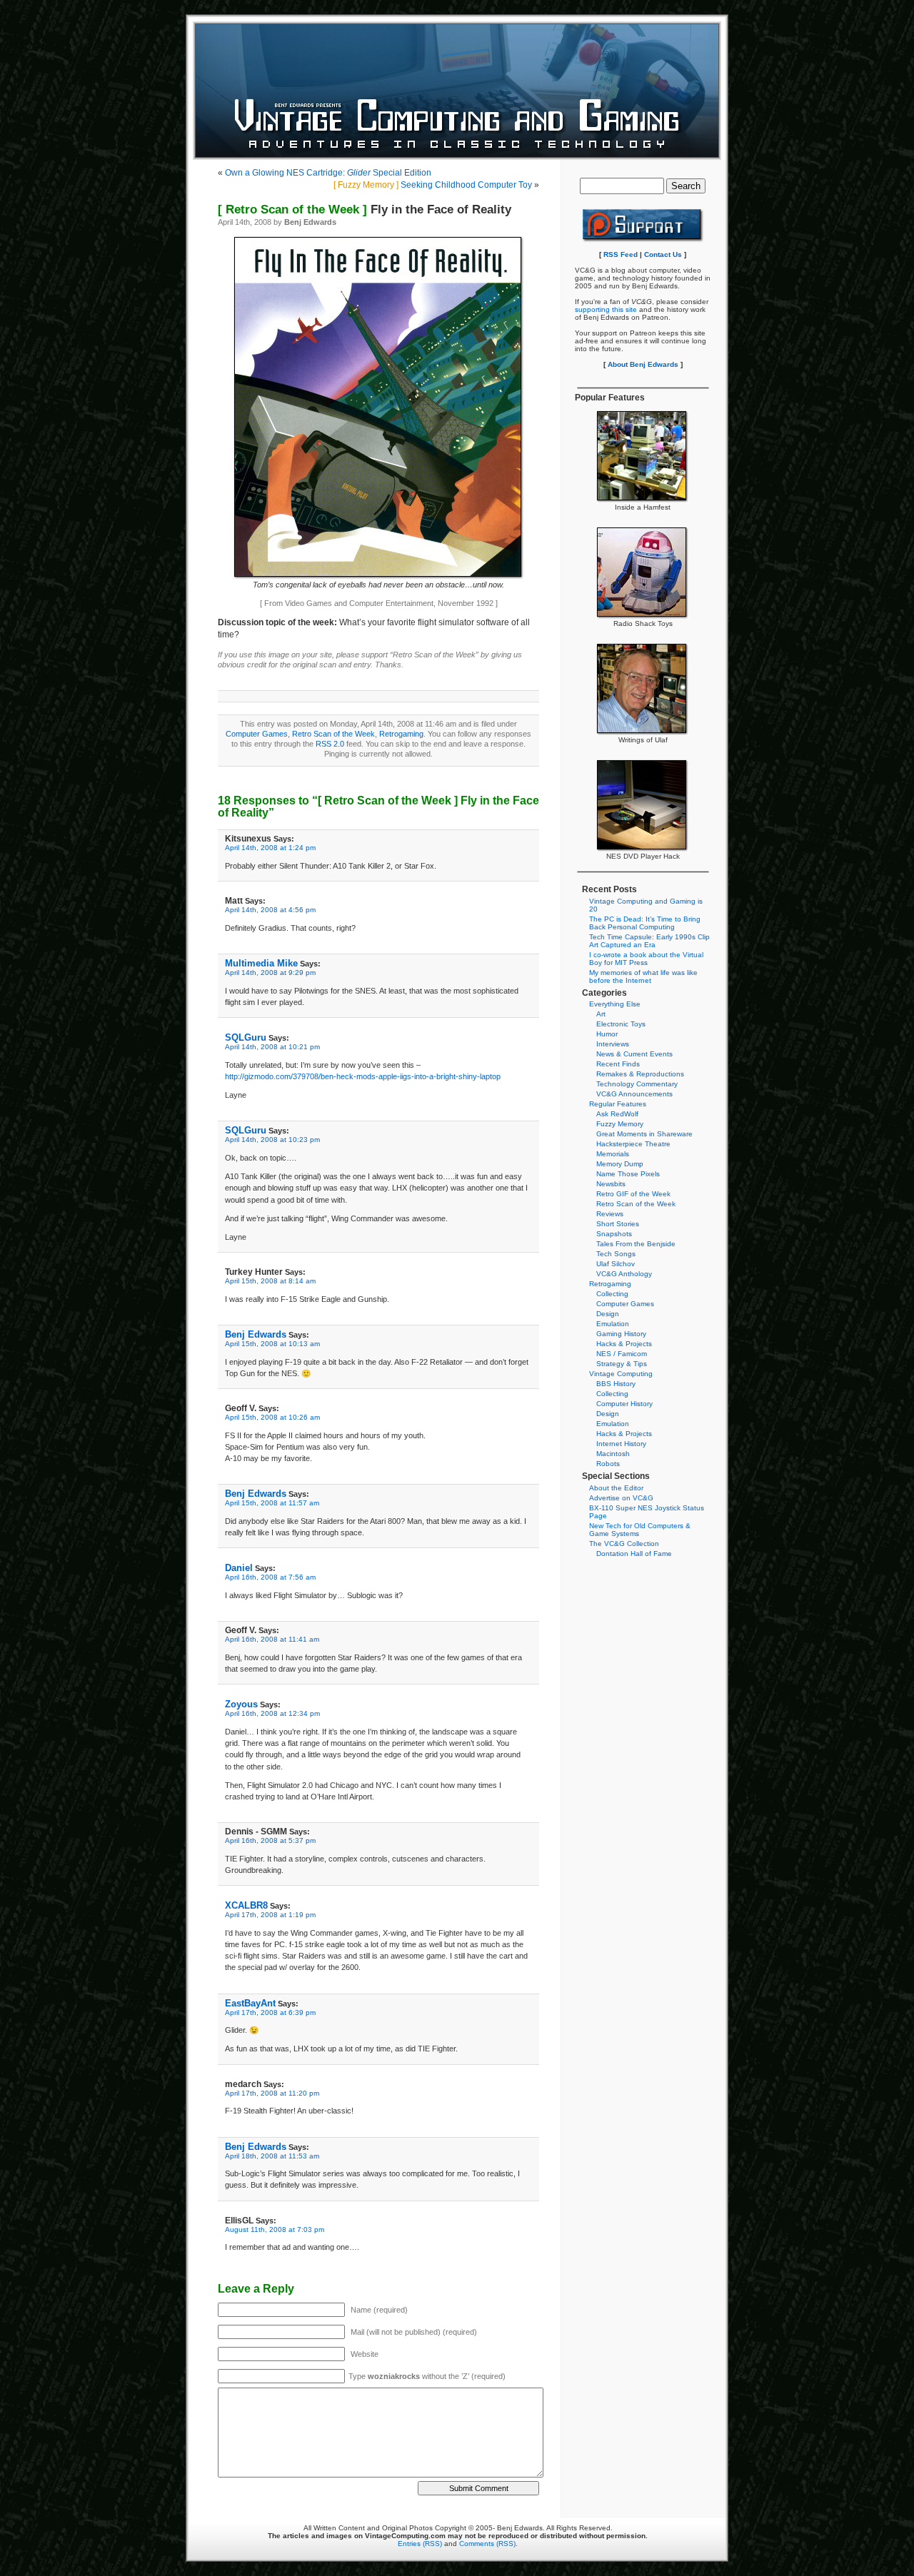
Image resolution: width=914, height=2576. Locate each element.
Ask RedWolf (617, 1114)
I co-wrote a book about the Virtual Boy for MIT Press (646, 959)
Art (601, 1014)
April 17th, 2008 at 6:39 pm (270, 2012)
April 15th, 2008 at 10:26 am (272, 1417)
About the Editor (616, 1488)
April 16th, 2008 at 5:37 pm (270, 1840)
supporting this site (606, 309)
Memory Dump (620, 1164)
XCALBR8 (246, 1905)
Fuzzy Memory (620, 1124)
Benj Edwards (256, 1334)
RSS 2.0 (330, 744)
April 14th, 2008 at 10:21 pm (272, 1047)
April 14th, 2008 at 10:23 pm (272, 1140)
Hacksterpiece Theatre (633, 1144)
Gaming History (621, 1334)
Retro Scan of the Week (333, 734)
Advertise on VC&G (621, 1498)
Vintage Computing (621, 1374)
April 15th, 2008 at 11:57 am (272, 1503)
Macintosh (613, 1454)
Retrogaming (401, 734)
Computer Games (257, 734)
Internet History (621, 1444)
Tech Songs (616, 1254)
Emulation (613, 1324)
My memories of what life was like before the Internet (643, 976)
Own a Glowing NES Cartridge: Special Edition (328, 173)
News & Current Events (634, 1054)
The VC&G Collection (624, 1544)
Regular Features (618, 1104)
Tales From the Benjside (636, 1244)
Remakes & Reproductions (640, 1074)
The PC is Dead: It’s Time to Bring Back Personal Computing (645, 923)
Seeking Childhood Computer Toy (433, 185)
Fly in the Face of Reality (365, 209)
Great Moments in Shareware (644, 1134)
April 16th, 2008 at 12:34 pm (272, 1713)
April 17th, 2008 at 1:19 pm (270, 1915)
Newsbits (611, 1184)
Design (608, 1314)
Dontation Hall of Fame (634, 1554)
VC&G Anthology (624, 1274)
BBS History (616, 1384)
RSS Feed (621, 254)
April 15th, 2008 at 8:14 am (270, 1281)
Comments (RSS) (487, 2544)
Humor (607, 1034)
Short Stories (618, 1224)
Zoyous (241, 1704)
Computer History (624, 1404)
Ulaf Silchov (616, 1264)
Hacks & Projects (624, 1344)
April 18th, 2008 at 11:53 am (272, 2156)
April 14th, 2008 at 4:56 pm (270, 910)
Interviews (613, 1044)
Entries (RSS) (420, 2544)
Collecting (612, 1294)
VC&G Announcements (634, 1094)
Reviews (610, 1214)
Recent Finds (618, 1064)
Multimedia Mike (261, 963)
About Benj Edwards (643, 364)
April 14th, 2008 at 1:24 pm (270, 848)
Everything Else (615, 1004)
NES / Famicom (622, 1354)
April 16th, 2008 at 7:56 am (270, 1577)
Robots (608, 1464)
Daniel (239, 1568)
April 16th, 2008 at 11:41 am (272, 1639)
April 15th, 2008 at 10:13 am (272, 1344)
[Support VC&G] (643, 240)
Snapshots (614, 1234)
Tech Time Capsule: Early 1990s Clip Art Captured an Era (649, 941)
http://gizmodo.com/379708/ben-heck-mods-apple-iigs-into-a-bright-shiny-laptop (363, 1076)
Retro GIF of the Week (633, 1194)
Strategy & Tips (622, 1364)
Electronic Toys (621, 1024)
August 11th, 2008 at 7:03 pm (275, 2229)
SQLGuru (246, 1037)
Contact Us (663, 254)
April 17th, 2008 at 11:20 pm (272, 2093)
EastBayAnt (250, 2003)
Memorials (613, 1154)
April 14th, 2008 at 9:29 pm (270, 973)
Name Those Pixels (628, 1174)
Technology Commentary (637, 1084)
